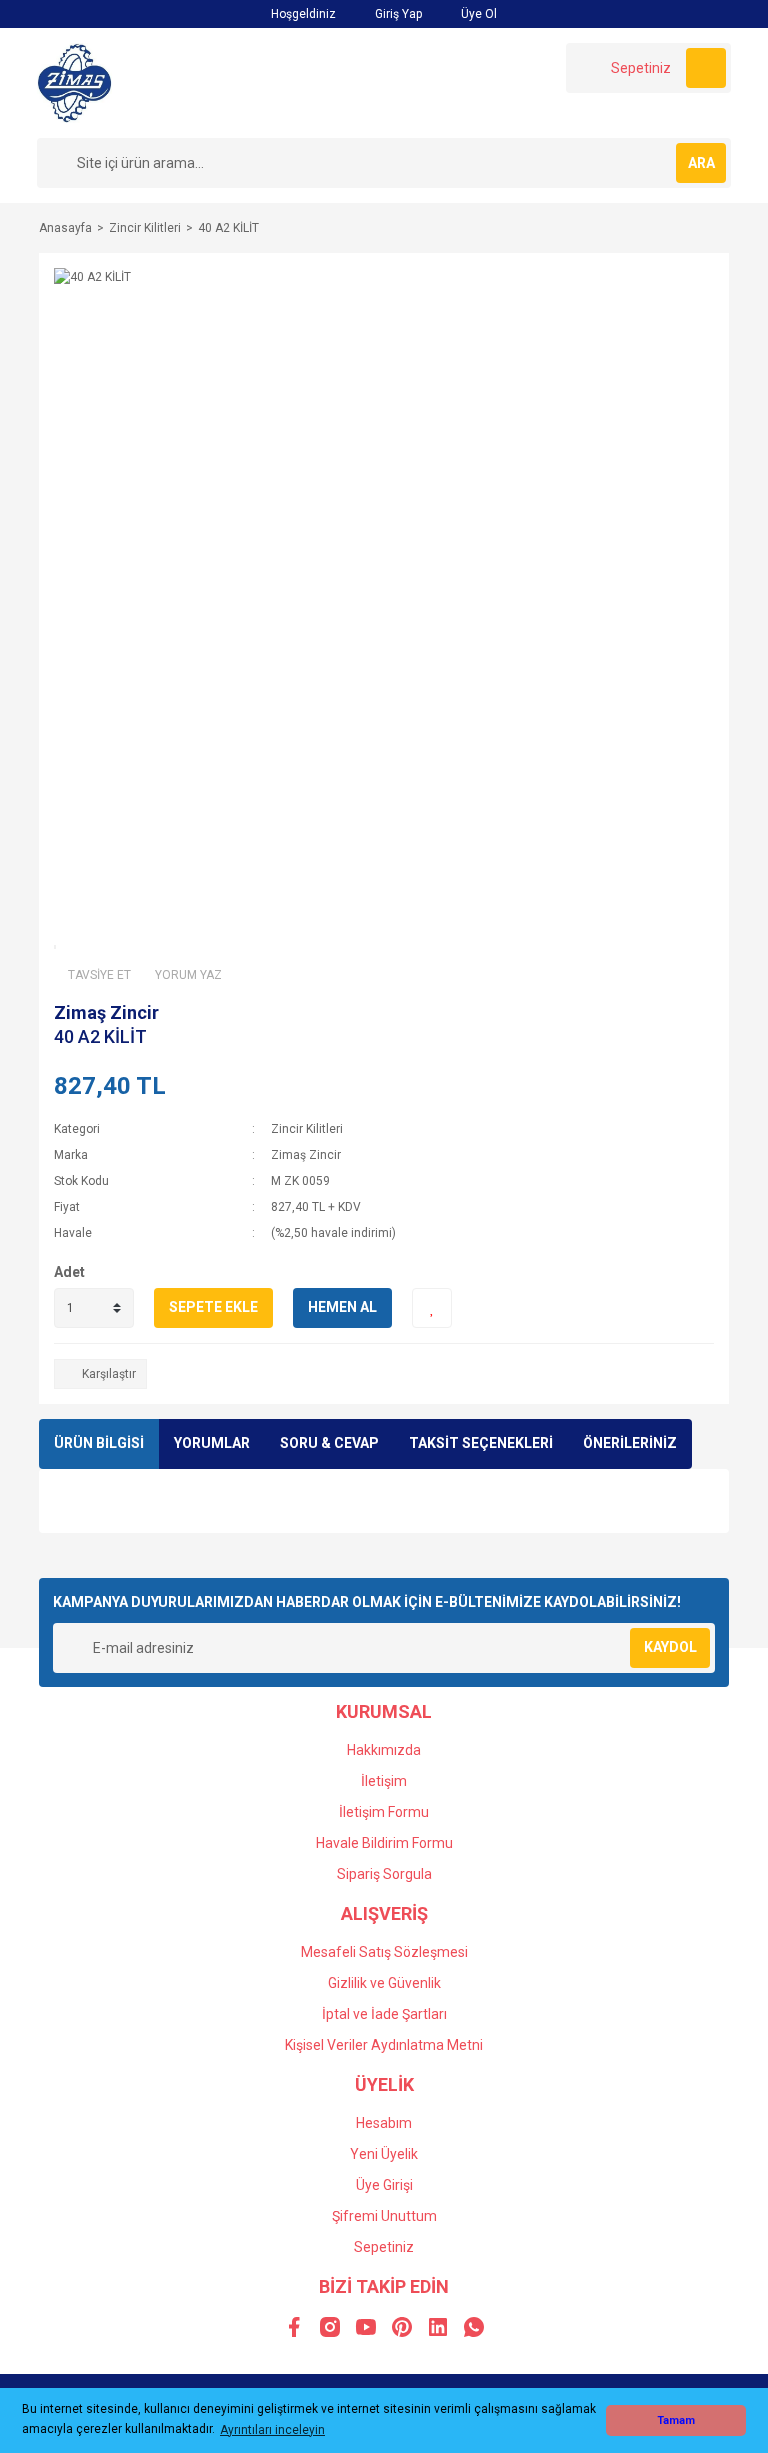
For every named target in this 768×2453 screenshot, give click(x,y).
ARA (701, 163)
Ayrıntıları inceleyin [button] (272, 2430)
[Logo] (74, 82)
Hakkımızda (384, 1750)
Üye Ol (477, 14)
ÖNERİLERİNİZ (630, 1443)
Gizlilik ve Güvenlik (384, 1983)
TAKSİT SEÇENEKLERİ (481, 1443)
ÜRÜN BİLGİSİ (99, 1443)
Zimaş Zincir (106, 1012)
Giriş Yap (397, 14)
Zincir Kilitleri (307, 1129)
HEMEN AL (342, 1307)
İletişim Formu (384, 1812)
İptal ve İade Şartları (384, 2014)
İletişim (384, 1781)
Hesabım (384, 2123)
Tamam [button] (676, 2420)
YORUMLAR (212, 1443)
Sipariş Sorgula (384, 1874)
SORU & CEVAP (329, 1443)
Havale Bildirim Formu (384, 1843)
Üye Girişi (384, 2185)
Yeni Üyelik (384, 2154)
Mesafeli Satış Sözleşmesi (384, 1952)
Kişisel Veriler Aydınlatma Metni (384, 2045)
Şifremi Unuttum (384, 2216)
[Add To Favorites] (432, 1308)
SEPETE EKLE (213, 1307)
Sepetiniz (384, 2247)
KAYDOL (670, 1647)
